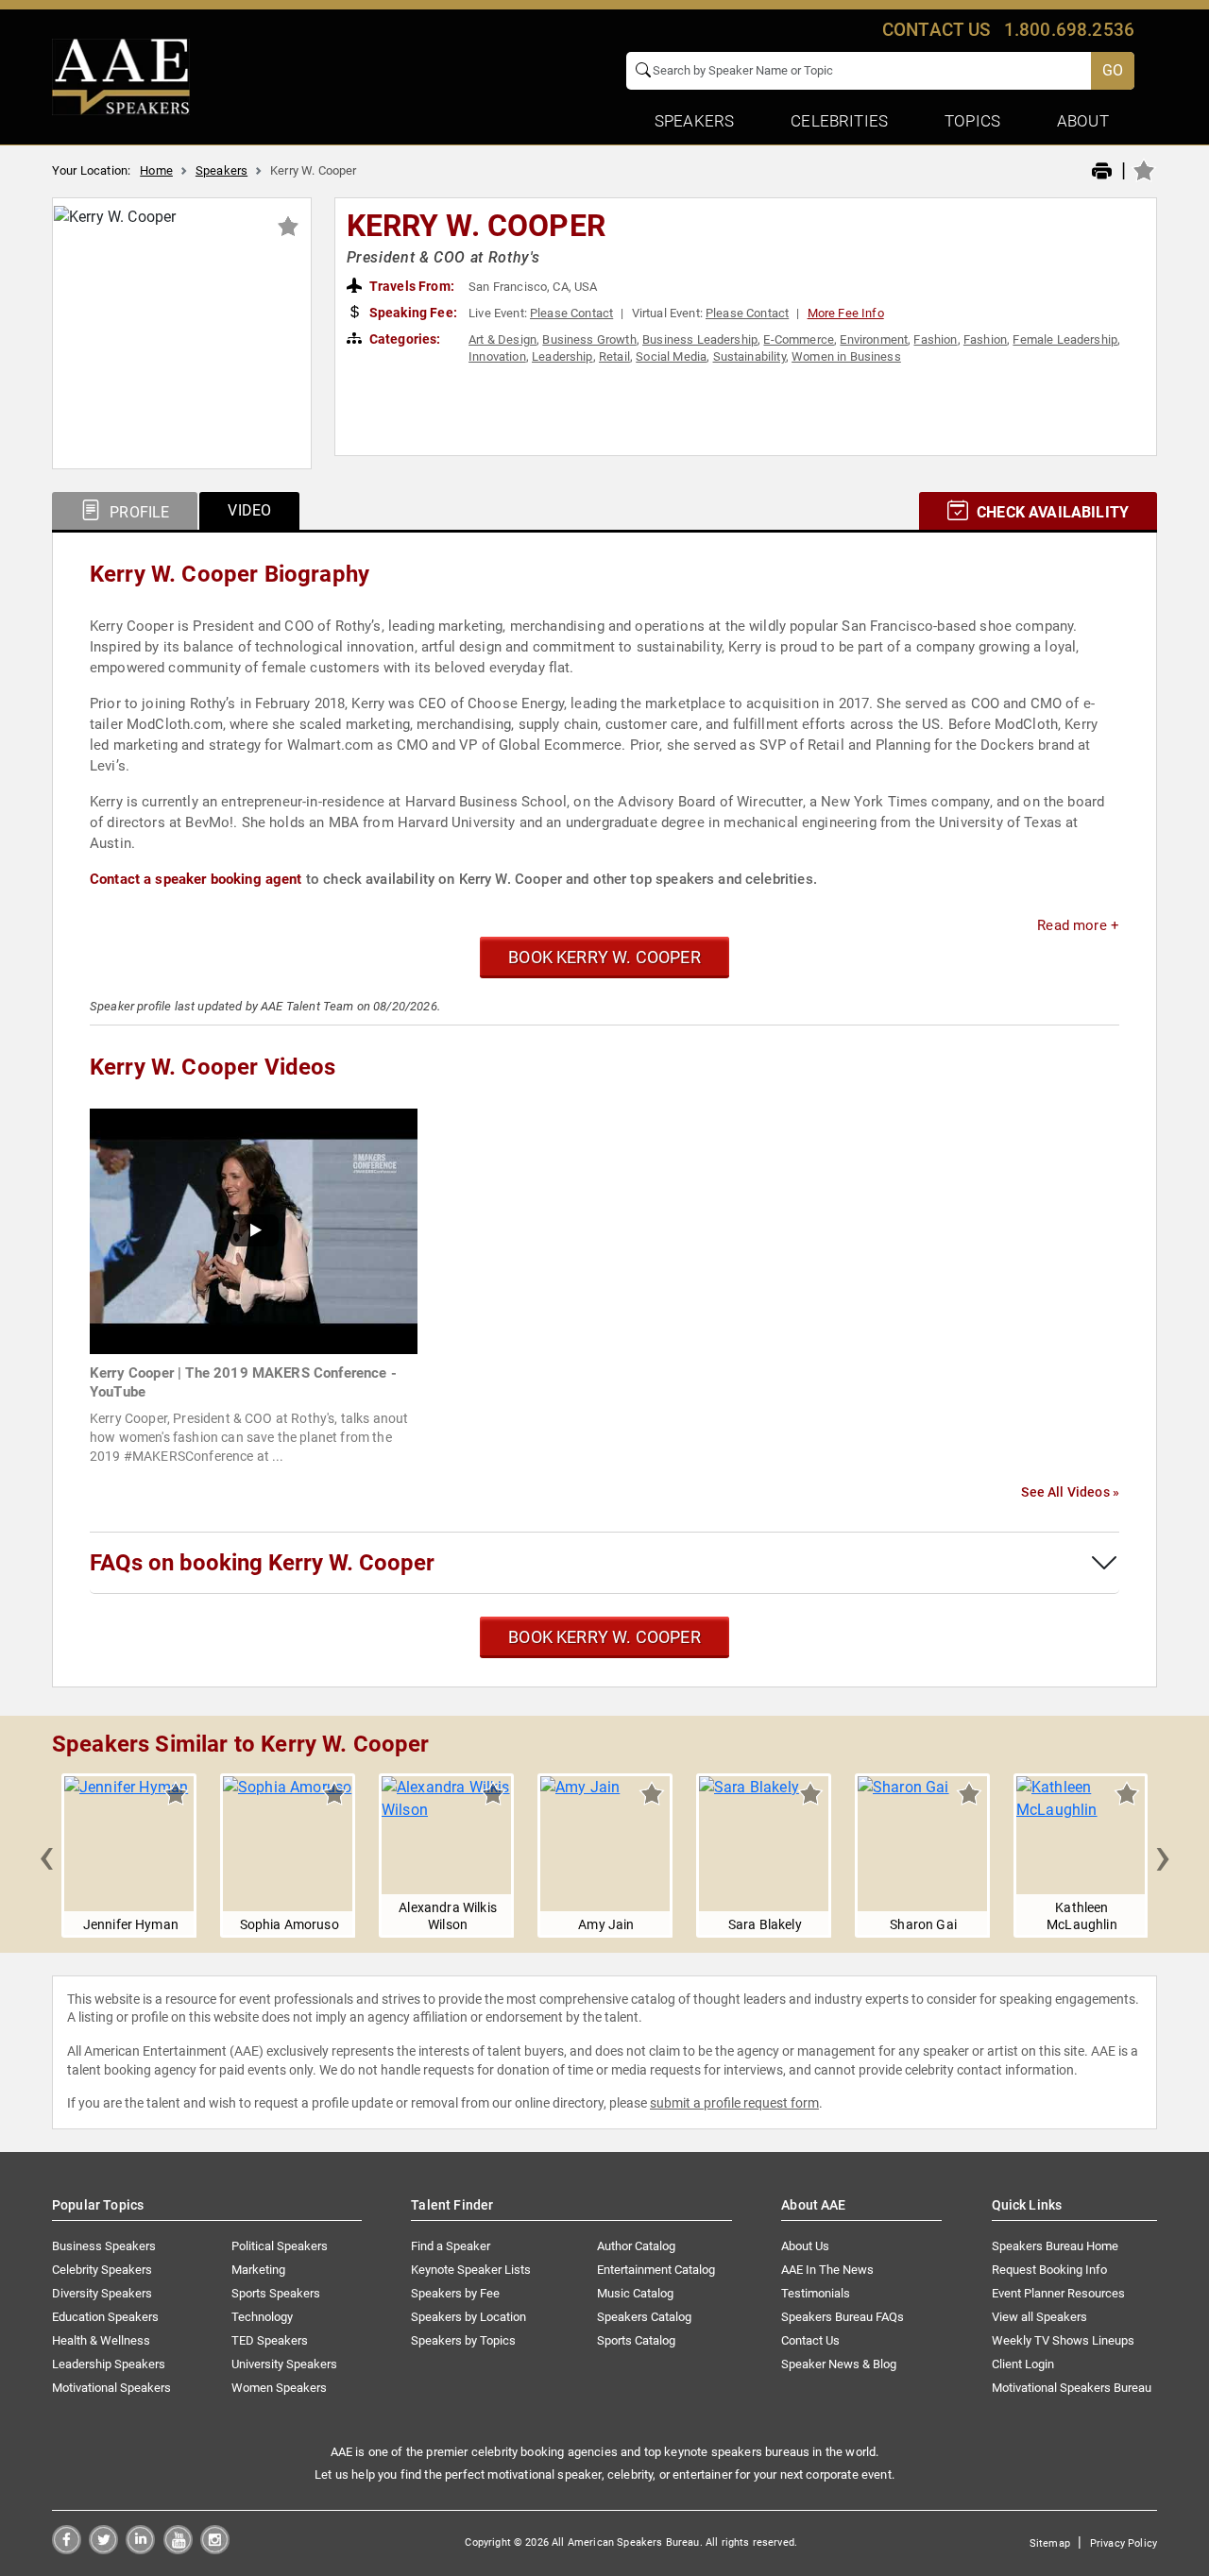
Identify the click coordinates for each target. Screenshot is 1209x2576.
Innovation (497, 356)
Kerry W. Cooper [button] (476, 226)
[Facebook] (67, 2549)
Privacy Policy (1124, 2543)
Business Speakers (104, 2246)
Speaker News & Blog (839, 2364)
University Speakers (284, 2364)
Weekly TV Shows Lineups (1063, 2340)
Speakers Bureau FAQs (843, 2317)
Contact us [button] (937, 30)
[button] (46, 1856)
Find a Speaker (451, 2246)
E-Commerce (799, 339)
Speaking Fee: (412, 313)
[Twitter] (103, 2549)
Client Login (1023, 2364)
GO (1113, 70)
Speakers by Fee (455, 2293)
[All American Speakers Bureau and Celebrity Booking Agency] (121, 76)
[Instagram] (215, 2549)
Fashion (935, 339)
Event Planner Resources (1058, 2293)
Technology (262, 2317)
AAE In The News (827, 2270)
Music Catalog (635, 2293)
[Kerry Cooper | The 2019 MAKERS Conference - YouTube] (254, 1230)
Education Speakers (105, 2317)
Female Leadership (1065, 339)
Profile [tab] (137, 512)
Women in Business (846, 356)
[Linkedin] (140, 2549)
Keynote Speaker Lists (471, 2270)
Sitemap (1050, 2543)
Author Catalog (636, 2246)
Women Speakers (279, 2388)
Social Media (671, 356)
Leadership (562, 356)
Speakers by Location (468, 2317)
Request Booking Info (1049, 2270)
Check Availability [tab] (1051, 512)
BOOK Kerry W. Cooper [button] (604, 957)
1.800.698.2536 (1069, 30)
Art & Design (502, 339)
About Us (805, 2246)
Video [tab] (249, 510)
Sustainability (749, 356)
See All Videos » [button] (1070, 1492)
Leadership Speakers (109, 2364)
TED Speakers (270, 2340)
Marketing (258, 2270)
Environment (874, 339)
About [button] (1083, 121)
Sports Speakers (276, 2293)
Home (156, 170)
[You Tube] (178, 2549)
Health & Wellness (101, 2340)
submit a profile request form (734, 2103)
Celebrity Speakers (102, 2270)
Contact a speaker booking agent (196, 879)
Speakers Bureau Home (1055, 2246)
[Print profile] (1102, 172)
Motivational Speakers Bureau (1072, 2388)
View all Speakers (1039, 2317)
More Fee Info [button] (846, 313)
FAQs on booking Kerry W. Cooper (262, 1563)
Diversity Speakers (102, 2293)
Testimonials (816, 2293)
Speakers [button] (694, 121)
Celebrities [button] (839, 121)
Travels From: (410, 286)
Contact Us (810, 2340)
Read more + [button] (1078, 925)
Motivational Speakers (111, 2388)
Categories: (404, 339)
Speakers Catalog (644, 2317)
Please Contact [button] (571, 313)
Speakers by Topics (463, 2340)
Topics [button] (972, 121)
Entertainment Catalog (656, 2270)
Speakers (221, 170)
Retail (614, 356)
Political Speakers (280, 2246)
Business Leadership (700, 339)
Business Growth (589, 339)
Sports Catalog (636, 2340)
